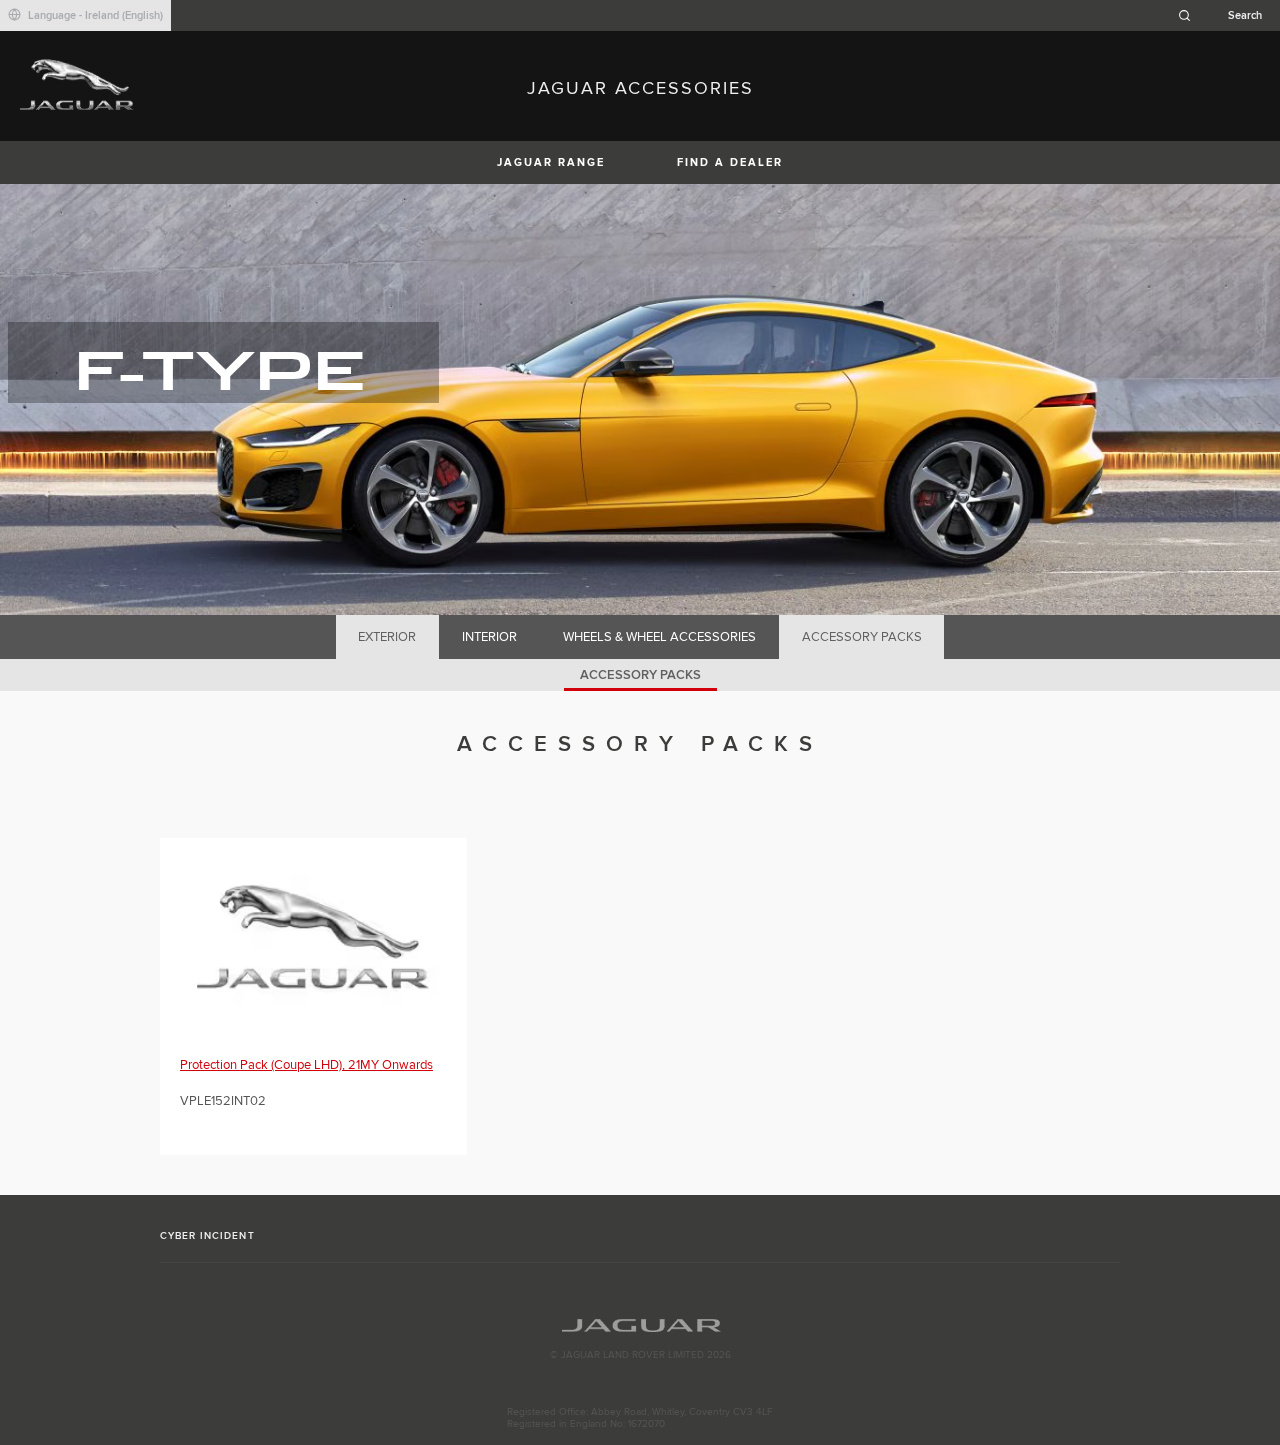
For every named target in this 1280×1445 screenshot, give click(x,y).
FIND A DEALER (730, 162)
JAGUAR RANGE (551, 162)
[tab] (387, 637)
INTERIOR (489, 637)
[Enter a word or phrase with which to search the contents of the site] (1226, 15)
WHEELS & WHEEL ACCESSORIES (659, 637)
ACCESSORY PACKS (862, 637)
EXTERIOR (387, 637)
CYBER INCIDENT (207, 1236)
